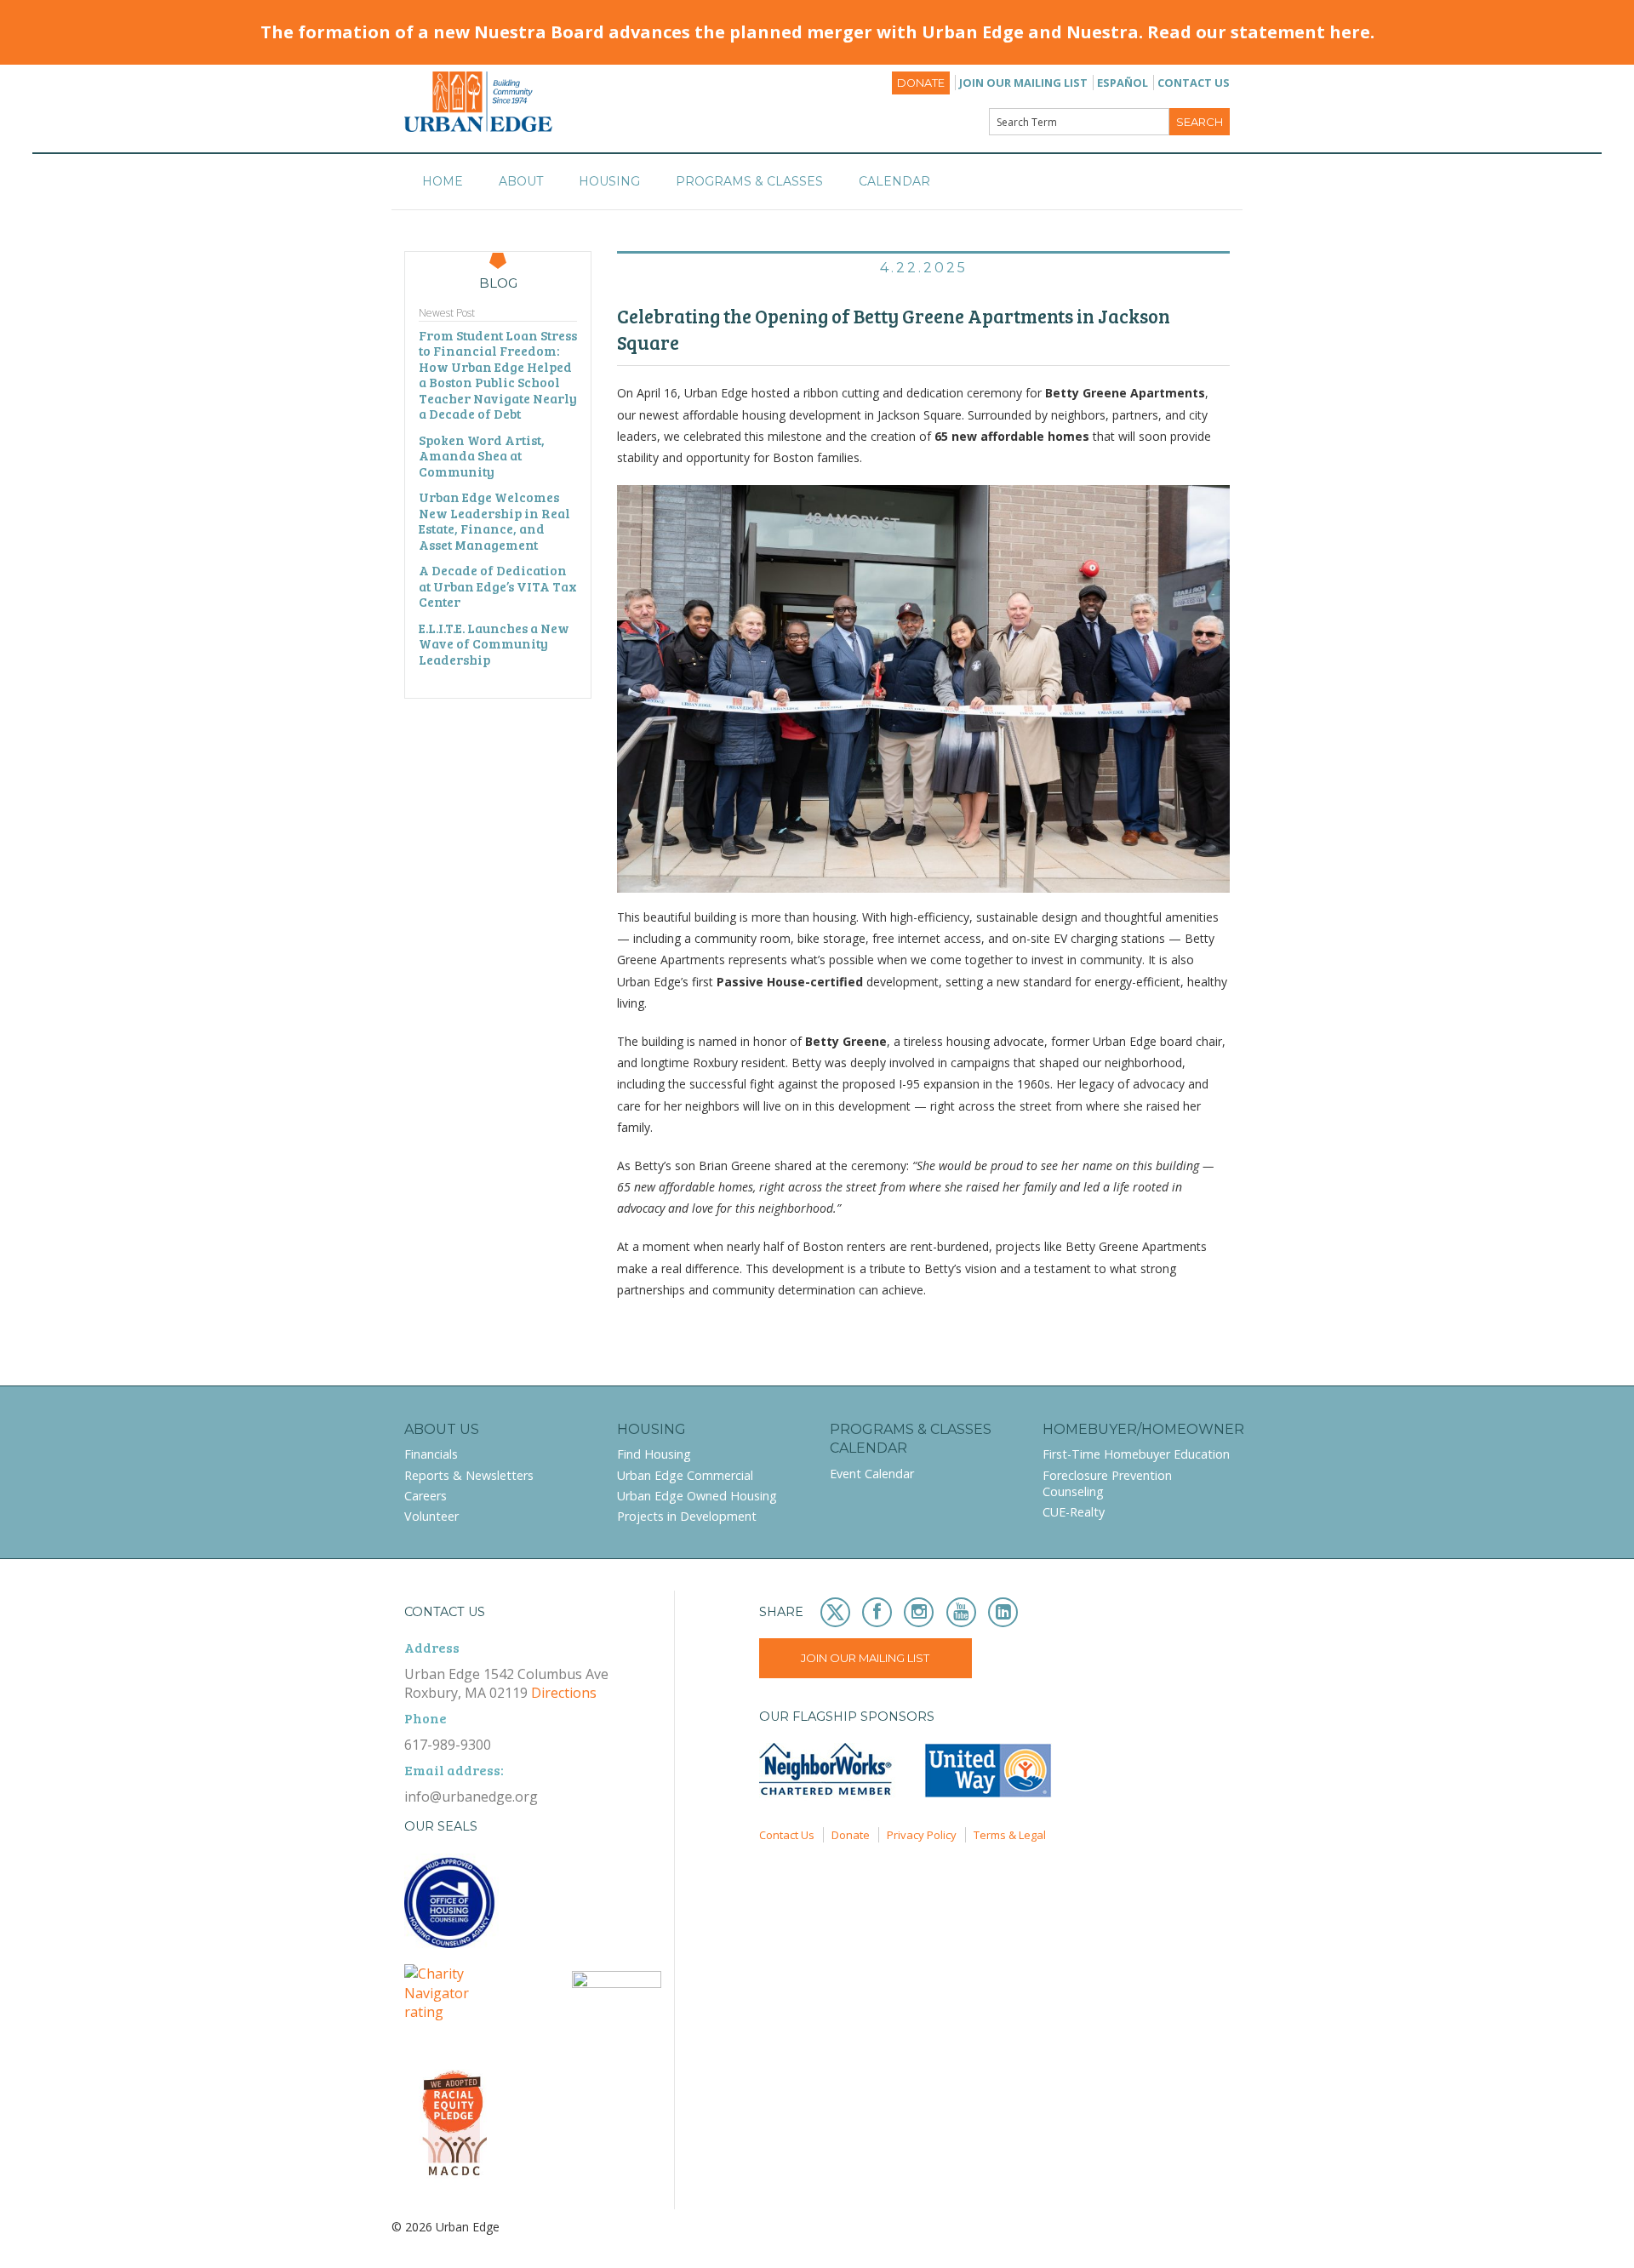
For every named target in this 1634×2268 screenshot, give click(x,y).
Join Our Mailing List (1023, 83)
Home (443, 181)
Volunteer (431, 1516)
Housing (609, 181)
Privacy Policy (922, 1835)
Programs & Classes (749, 181)
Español (1123, 83)
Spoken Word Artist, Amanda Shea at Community (482, 456)
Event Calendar (872, 1474)
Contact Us (1194, 83)
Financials (431, 1454)
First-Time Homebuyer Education (1136, 1454)
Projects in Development (687, 1516)
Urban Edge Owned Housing (697, 1496)
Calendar (894, 181)
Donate (921, 83)
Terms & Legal (1010, 1835)
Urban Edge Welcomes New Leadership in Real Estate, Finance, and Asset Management (494, 521)
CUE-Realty (1074, 1512)
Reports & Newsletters (469, 1475)
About (521, 181)
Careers (426, 1496)
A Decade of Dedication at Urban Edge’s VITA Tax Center (498, 586)
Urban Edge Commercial (685, 1475)
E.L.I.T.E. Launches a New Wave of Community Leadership (494, 644)
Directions (564, 1693)
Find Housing (654, 1454)
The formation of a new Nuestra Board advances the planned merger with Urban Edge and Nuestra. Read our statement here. (817, 32)
